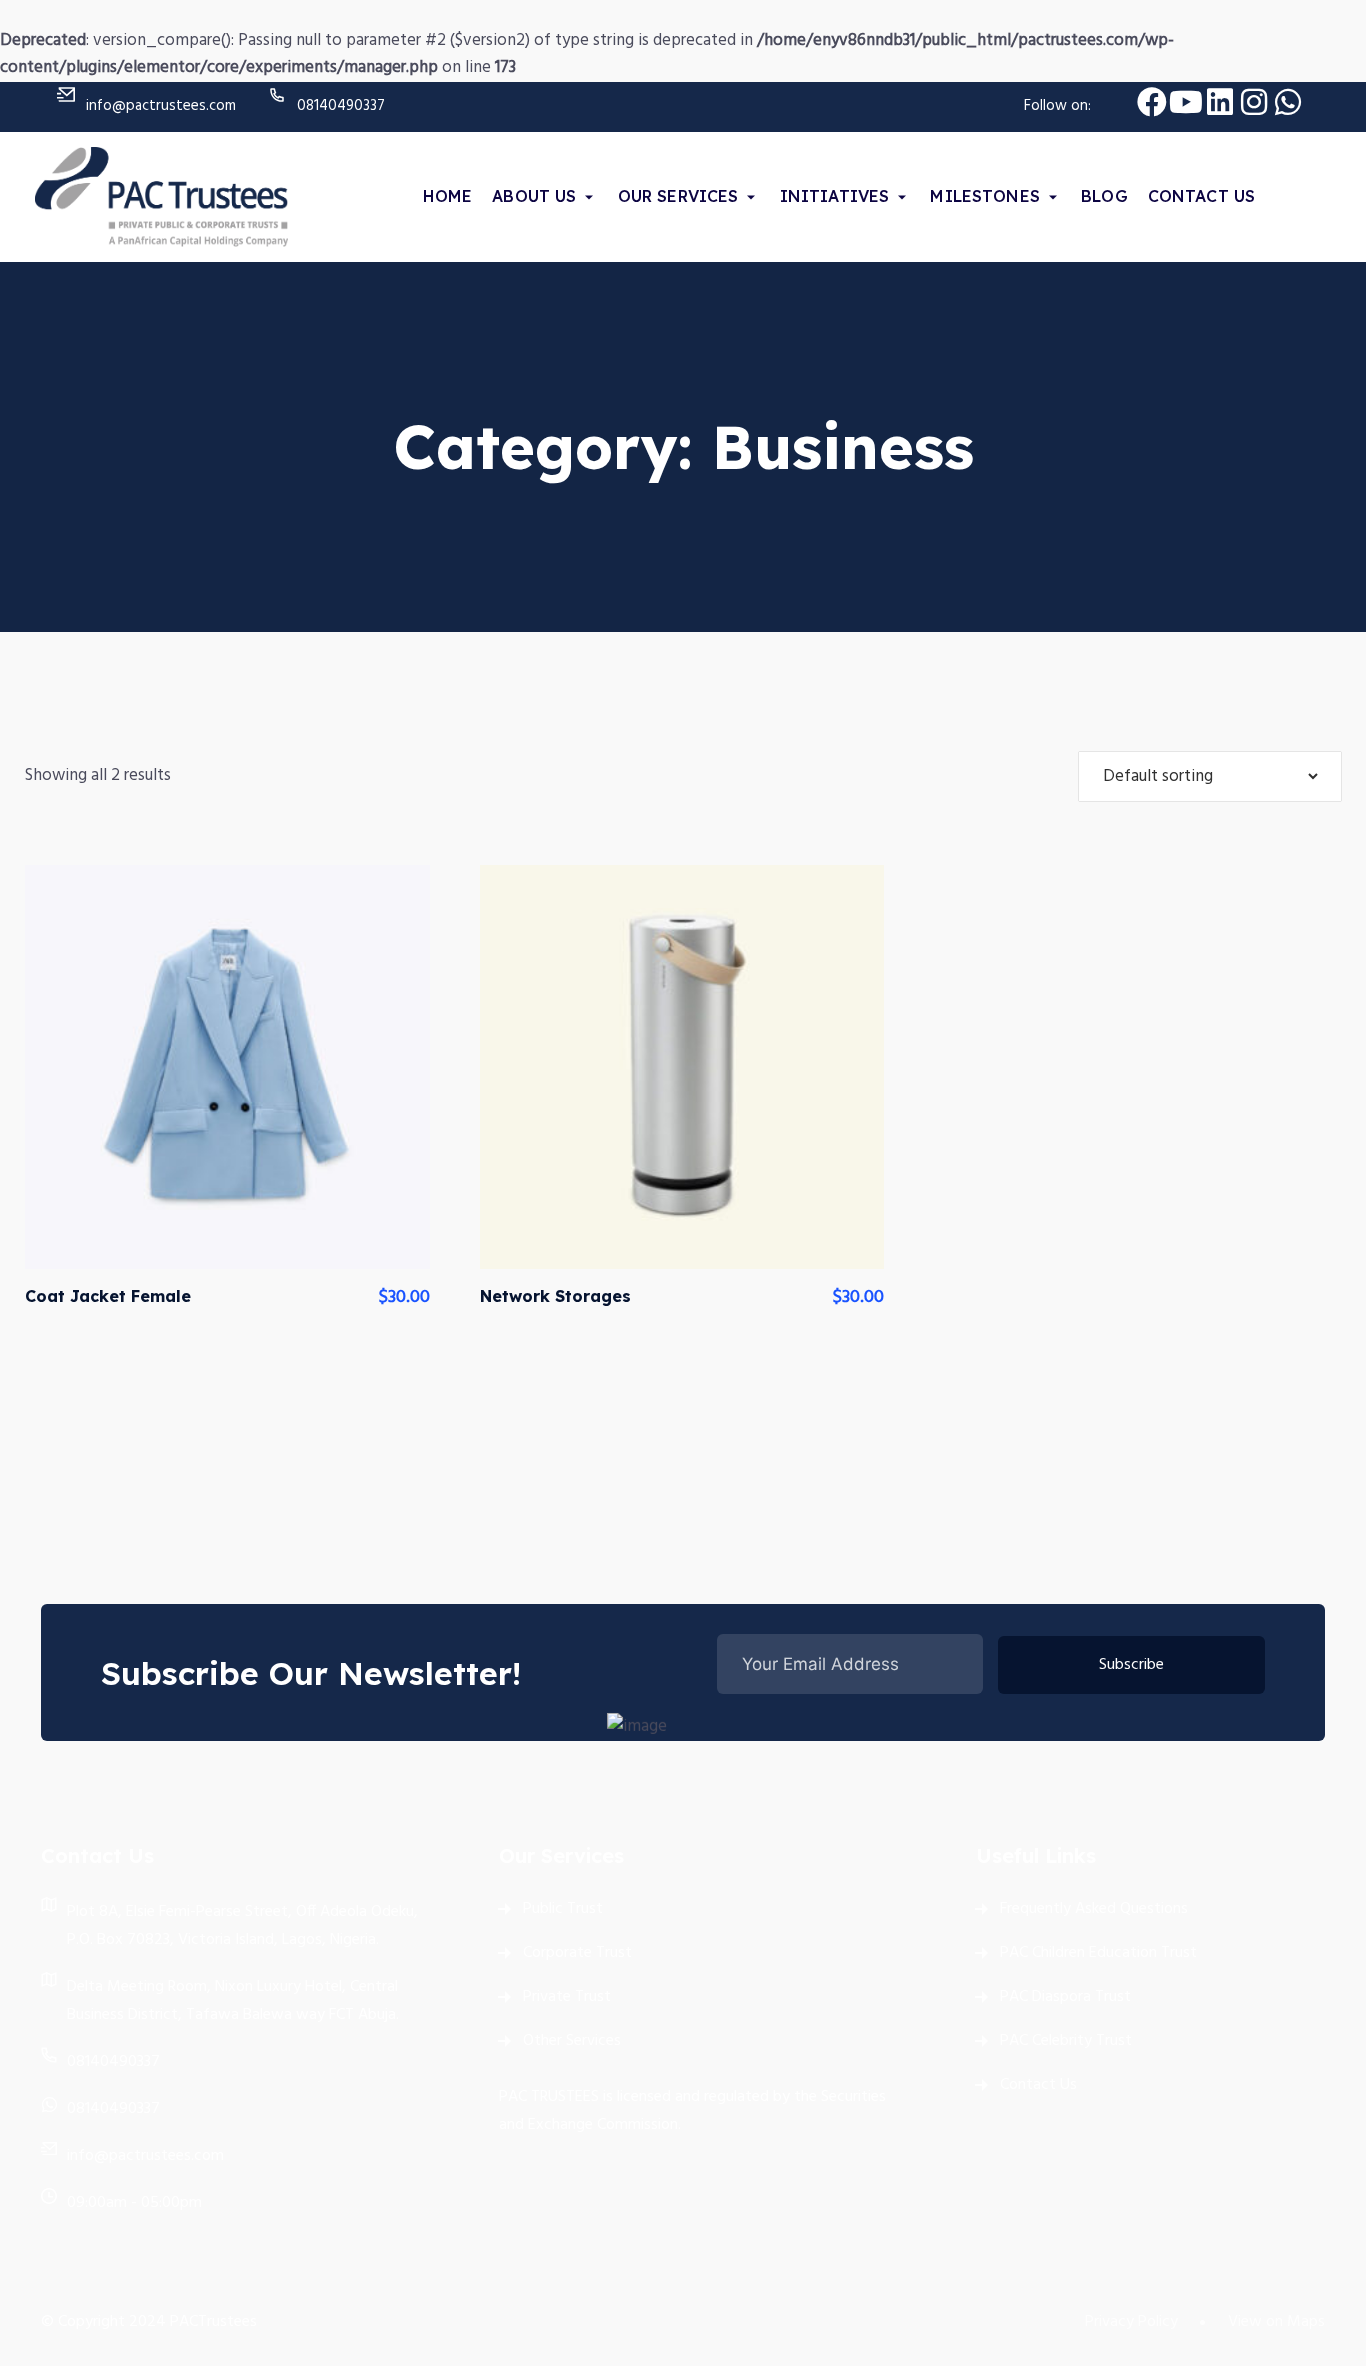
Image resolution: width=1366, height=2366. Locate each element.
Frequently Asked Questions (1094, 1909)
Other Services (572, 2041)
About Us (534, 196)
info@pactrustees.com (161, 106)
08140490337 (341, 106)
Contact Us (1202, 196)
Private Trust (567, 1997)
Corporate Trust (577, 1953)
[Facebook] (1152, 102)
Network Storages (555, 1296)
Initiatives (835, 196)
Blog (1104, 196)
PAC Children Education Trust (1098, 1953)
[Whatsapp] (1288, 102)
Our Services (678, 196)
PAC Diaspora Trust (1065, 1997)
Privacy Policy (1131, 2322)
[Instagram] (1254, 102)
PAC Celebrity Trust (1066, 2041)
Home (448, 196)
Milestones (985, 196)
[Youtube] (1186, 102)
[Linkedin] (1220, 102)
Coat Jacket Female (108, 1296)
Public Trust (563, 1909)
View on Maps (1276, 2322)
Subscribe (1131, 1665)
